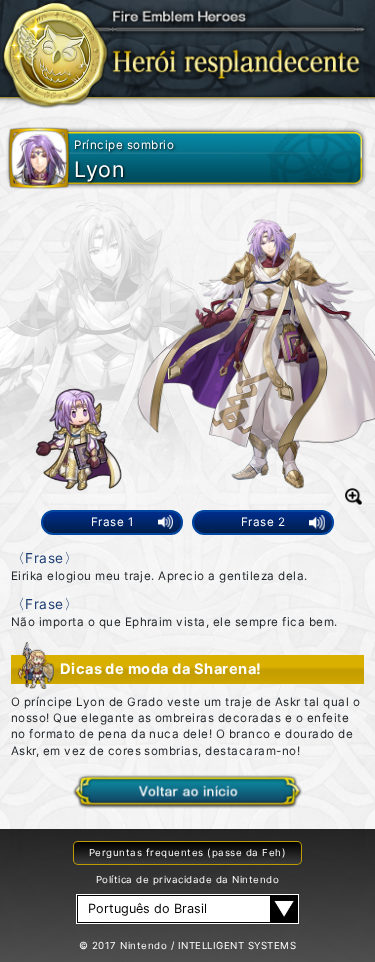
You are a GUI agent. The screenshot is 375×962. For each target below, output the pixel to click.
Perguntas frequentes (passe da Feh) (187, 852)
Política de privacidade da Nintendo (187, 879)
